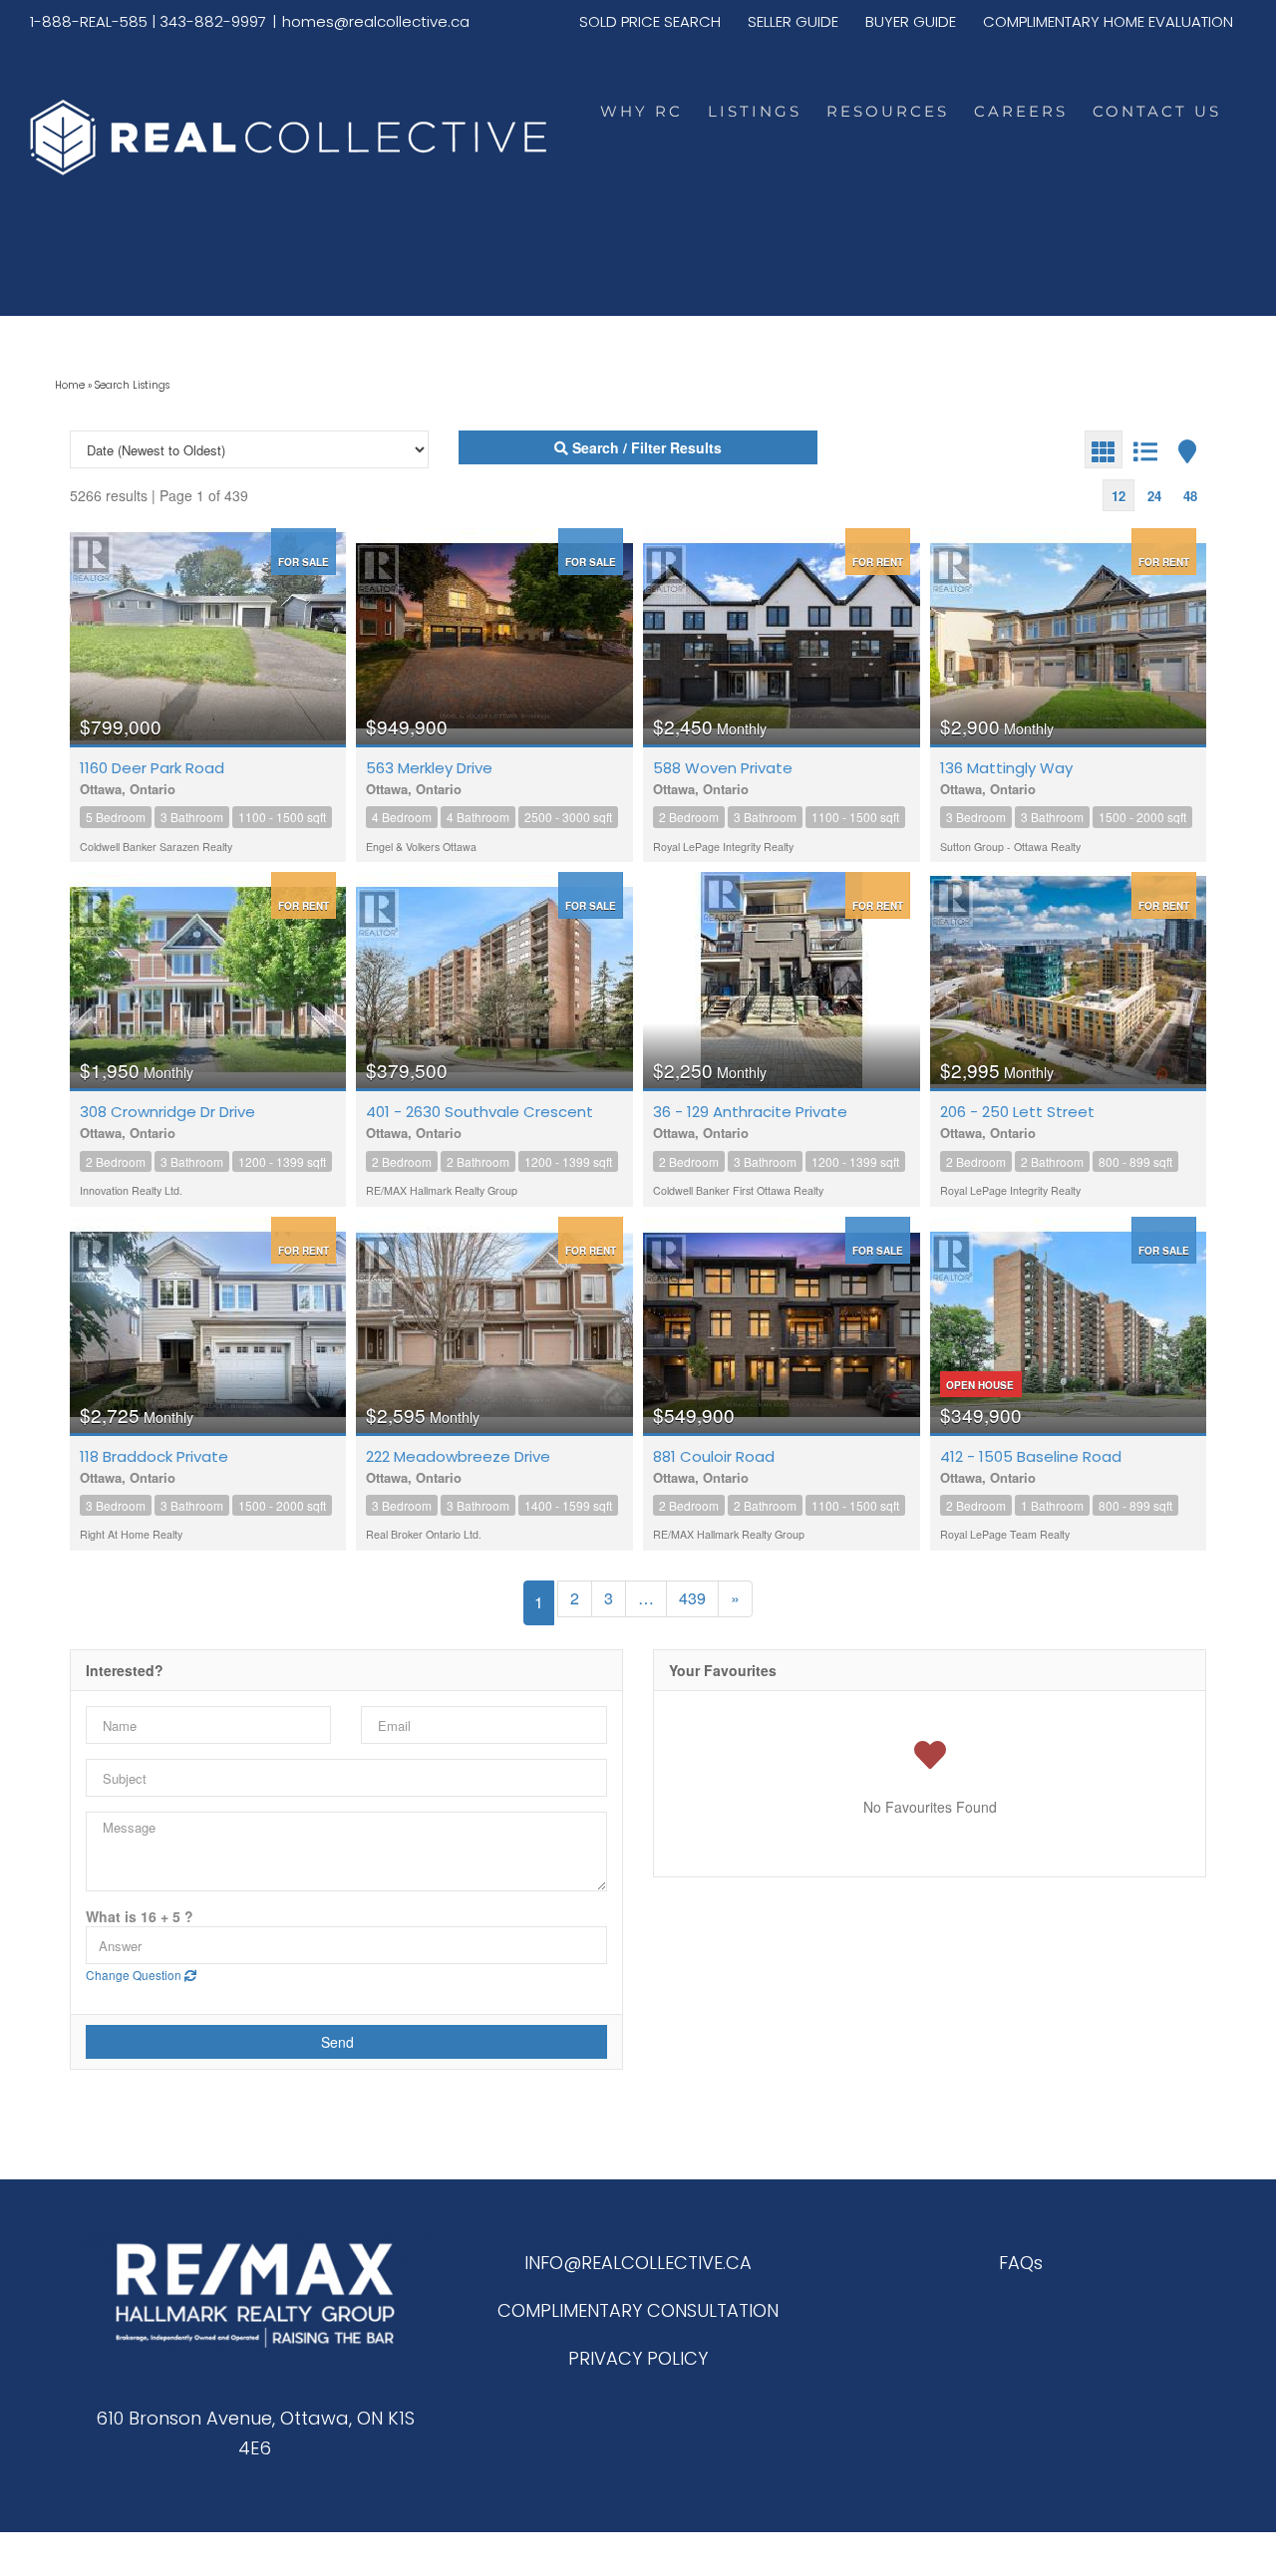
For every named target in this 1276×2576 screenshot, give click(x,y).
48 (1190, 496)
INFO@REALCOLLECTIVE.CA (638, 2263)
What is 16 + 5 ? (140, 1916)
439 (692, 1598)
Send (339, 2042)
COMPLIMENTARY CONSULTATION (638, 2310)
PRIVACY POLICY (638, 2358)
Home (70, 385)
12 (1118, 496)
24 (1154, 496)
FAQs (1021, 2263)
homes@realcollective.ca (376, 21)
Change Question (135, 1975)
